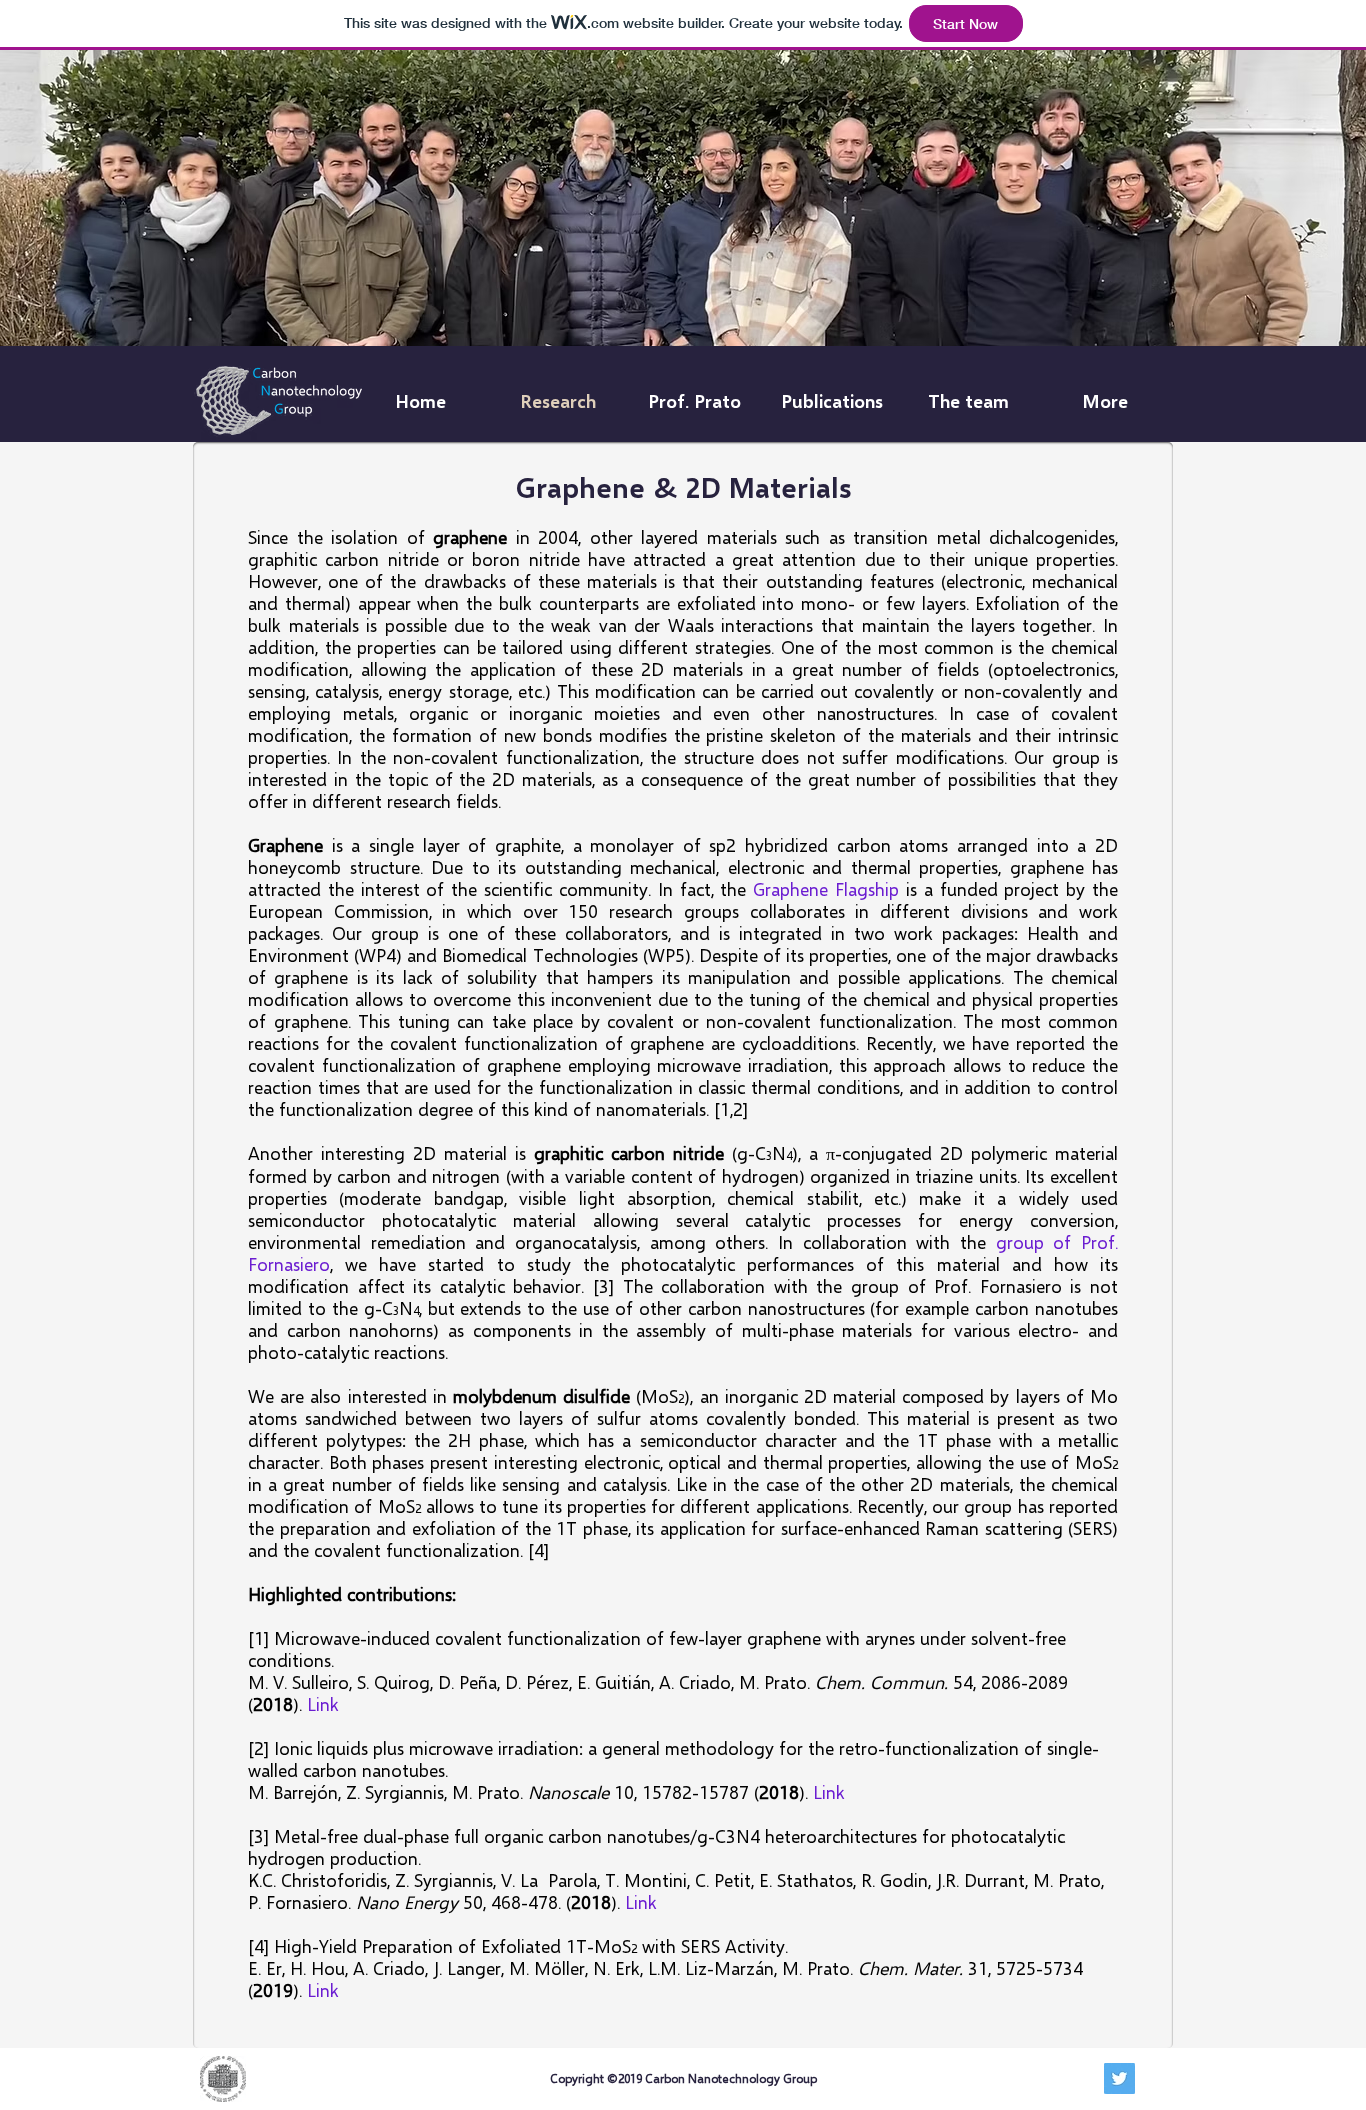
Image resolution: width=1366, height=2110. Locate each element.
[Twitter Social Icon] (1119, 2078)
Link (323, 1704)
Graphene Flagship (826, 889)
